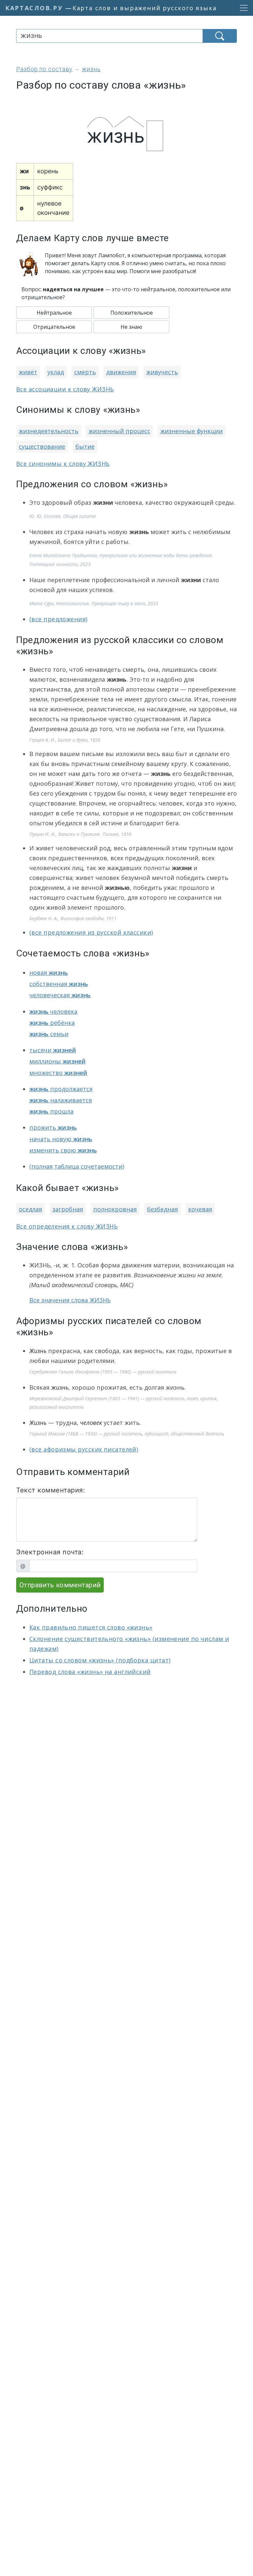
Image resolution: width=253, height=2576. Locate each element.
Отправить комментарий (60, 1585)
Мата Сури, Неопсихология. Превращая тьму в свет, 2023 (94, 603)
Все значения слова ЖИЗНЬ (70, 1300)
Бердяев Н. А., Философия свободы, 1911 (73, 918)
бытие (85, 446)
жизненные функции (192, 431)
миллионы (57, 1061)
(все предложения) (58, 619)
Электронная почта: (50, 1552)
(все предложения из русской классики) (91, 932)
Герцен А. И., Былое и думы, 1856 (65, 740)
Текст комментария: (51, 1490)
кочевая (200, 1209)
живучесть (162, 372)
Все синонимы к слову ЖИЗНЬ (63, 464)
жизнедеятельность (49, 431)
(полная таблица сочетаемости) (77, 1166)
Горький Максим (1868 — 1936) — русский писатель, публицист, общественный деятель (127, 1434)
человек (91, 1423)
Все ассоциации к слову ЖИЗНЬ (65, 389)
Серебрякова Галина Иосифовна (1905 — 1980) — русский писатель (103, 1372)
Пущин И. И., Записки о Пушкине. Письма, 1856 (80, 834)
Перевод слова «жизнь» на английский (90, 1672)
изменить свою (63, 1150)
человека (53, 1011)
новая (49, 973)
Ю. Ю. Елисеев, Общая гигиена (63, 516)
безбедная (162, 1209)
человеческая (60, 995)
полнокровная (115, 1209)
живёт (28, 372)
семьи (49, 1034)
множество (58, 1073)
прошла (51, 1111)
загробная (68, 1209)
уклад (56, 372)
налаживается (61, 1100)
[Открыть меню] (242, 8)
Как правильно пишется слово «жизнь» (91, 1627)
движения (121, 372)
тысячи (53, 1050)
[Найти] (220, 36)
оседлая (30, 1209)
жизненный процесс (119, 431)
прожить (53, 1127)
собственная (59, 984)
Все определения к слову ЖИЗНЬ (67, 1226)
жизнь (60, 1387)
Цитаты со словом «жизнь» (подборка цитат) (100, 1660)
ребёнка (52, 1023)
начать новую (61, 1139)
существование (42, 446)
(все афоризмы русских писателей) (84, 1449)
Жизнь (38, 1351)
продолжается (61, 1089)
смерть (85, 372)
